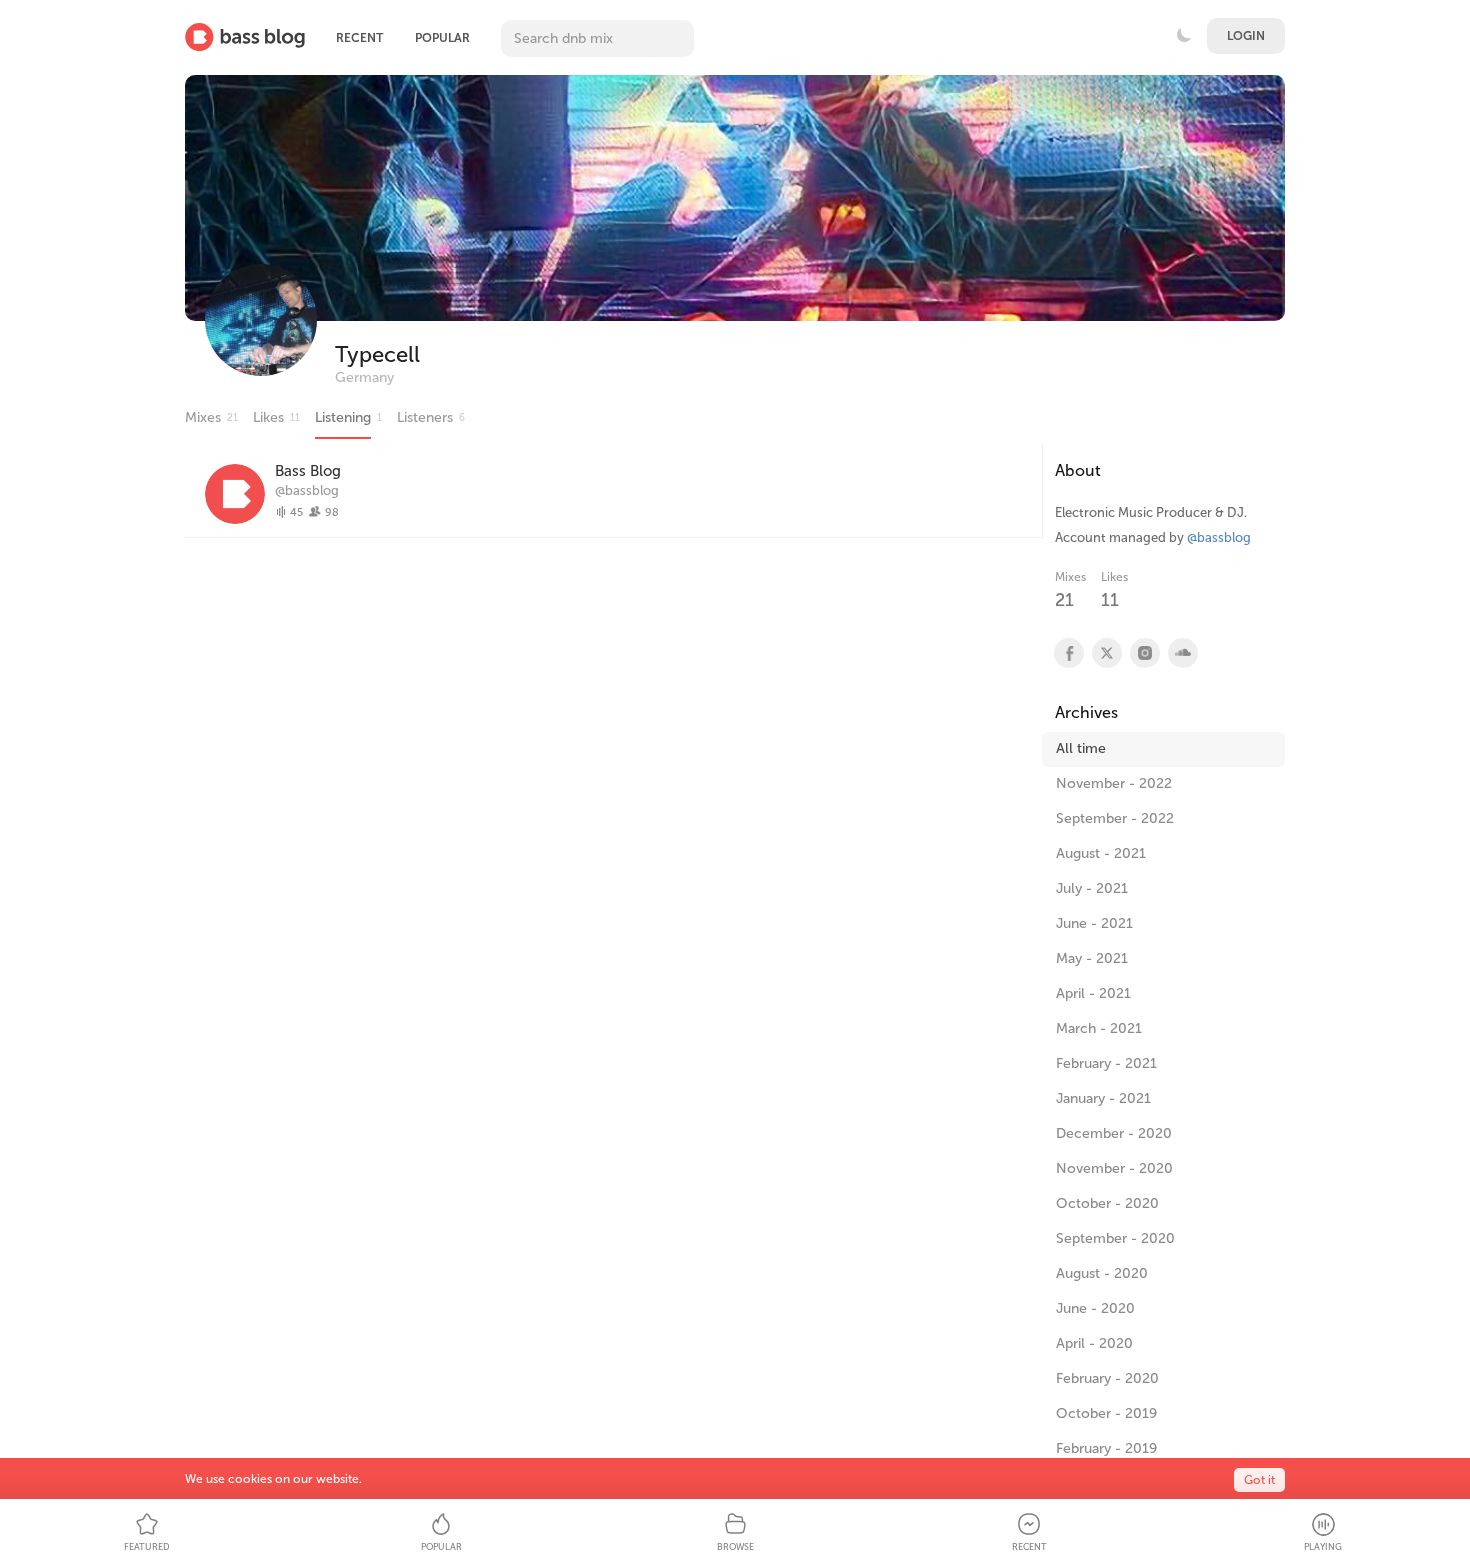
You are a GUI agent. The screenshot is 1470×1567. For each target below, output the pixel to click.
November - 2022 (1114, 783)
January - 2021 (1103, 1098)
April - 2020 (1094, 1343)
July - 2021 (1092, 888)
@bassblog (307, 490)
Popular (442, 38)
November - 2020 (1114, 1168)
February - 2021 (1106, 1063)
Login (1246, 36)
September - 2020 (1115, 1238)
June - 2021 (1094, 923)
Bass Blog (308, 471)
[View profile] (1068, 653)
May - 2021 (1092, 958)
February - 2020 (1107, 1378)
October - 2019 (1106, 1413)
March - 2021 (1099, 1028)
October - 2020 (1107, 1203)
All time (1081, 748)
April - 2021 (1093, 993)
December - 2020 (1114, 1133)
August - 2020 (1102, 1273)
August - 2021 (1101, 853)
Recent (359, 38)
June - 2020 (1095, 1308)
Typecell (377, 354)
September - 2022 (1115, 818)
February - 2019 (1106, 1448)
